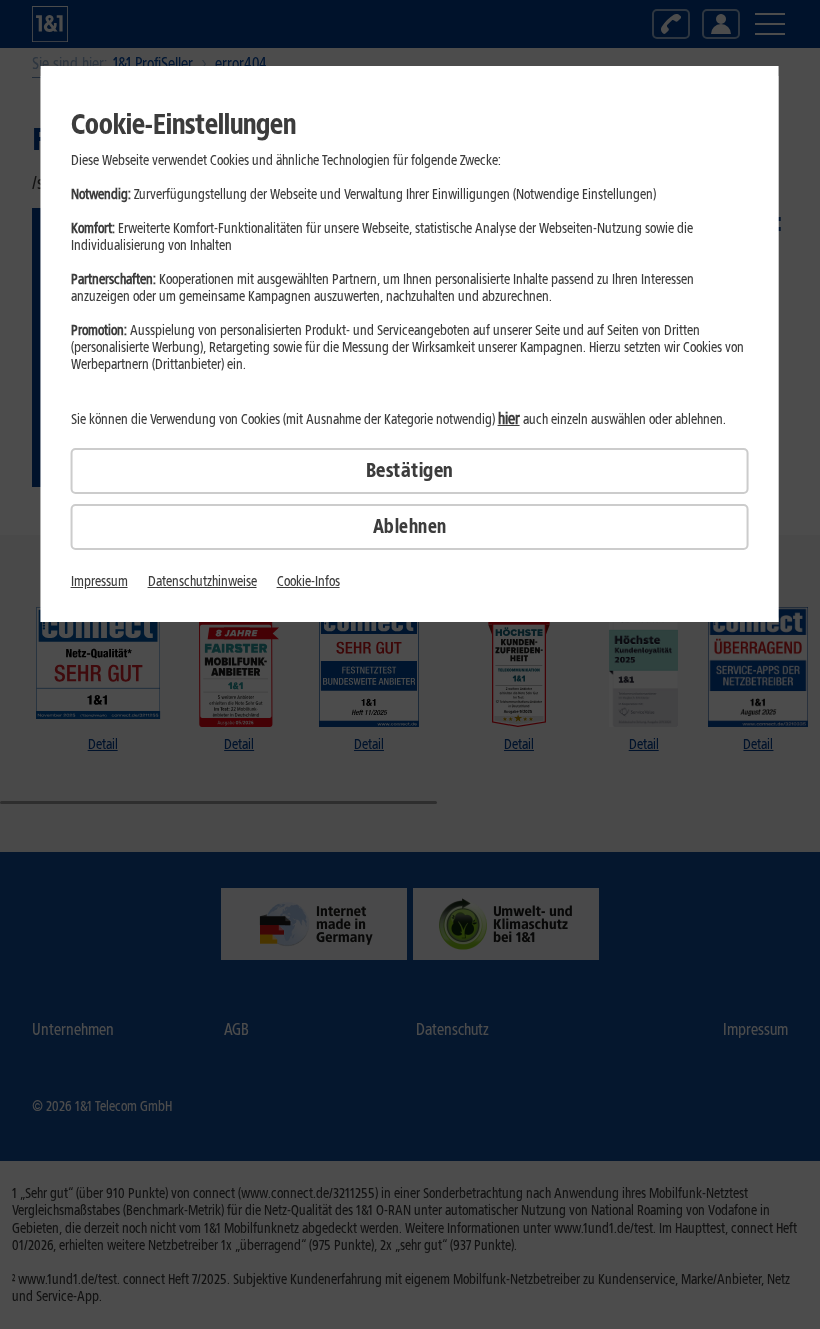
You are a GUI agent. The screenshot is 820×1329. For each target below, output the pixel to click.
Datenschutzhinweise (202, 581)
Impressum (99, 581)
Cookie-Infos (308, 581)
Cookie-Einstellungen (183, 124)
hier (509, 418)
